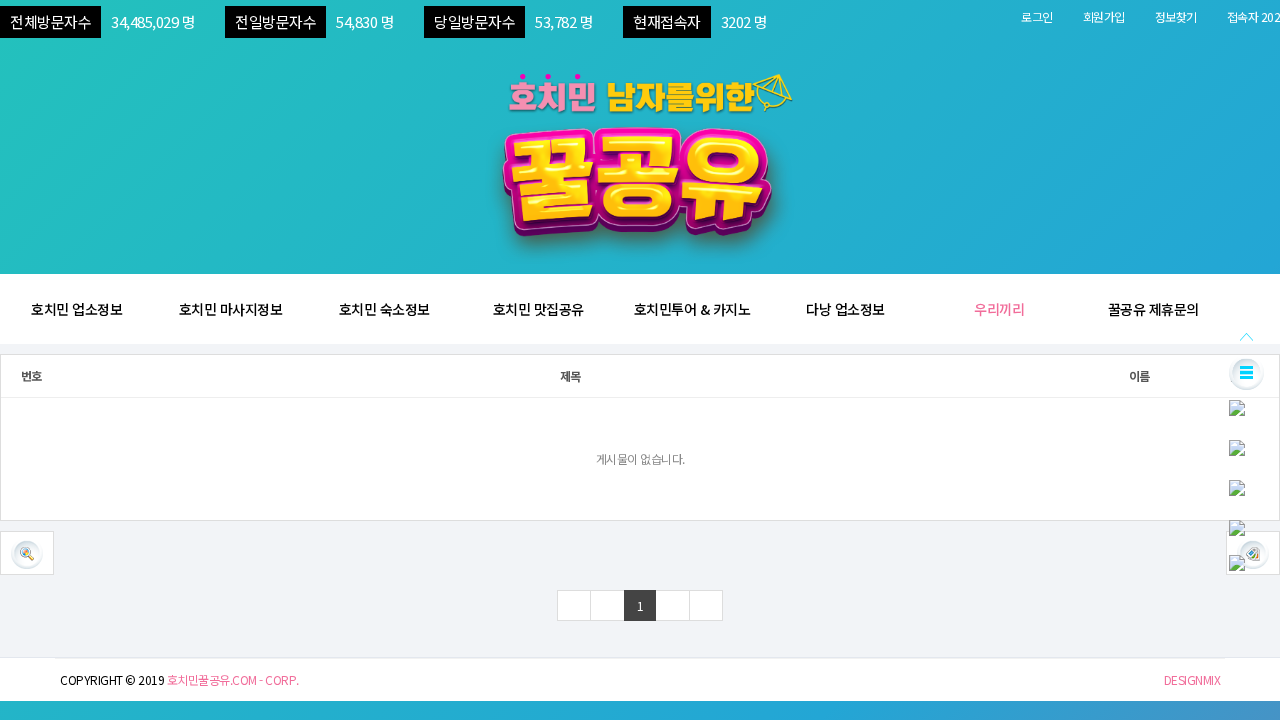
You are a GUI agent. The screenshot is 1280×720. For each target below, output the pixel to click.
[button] (27, 553)
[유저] (1237, 405)
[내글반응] (1237, 485)
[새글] (1237, 445)
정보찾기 (1176, 16)
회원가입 (1104, 16)
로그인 (1037, 16)
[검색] (1237, 525)
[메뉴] (1246, 370)
